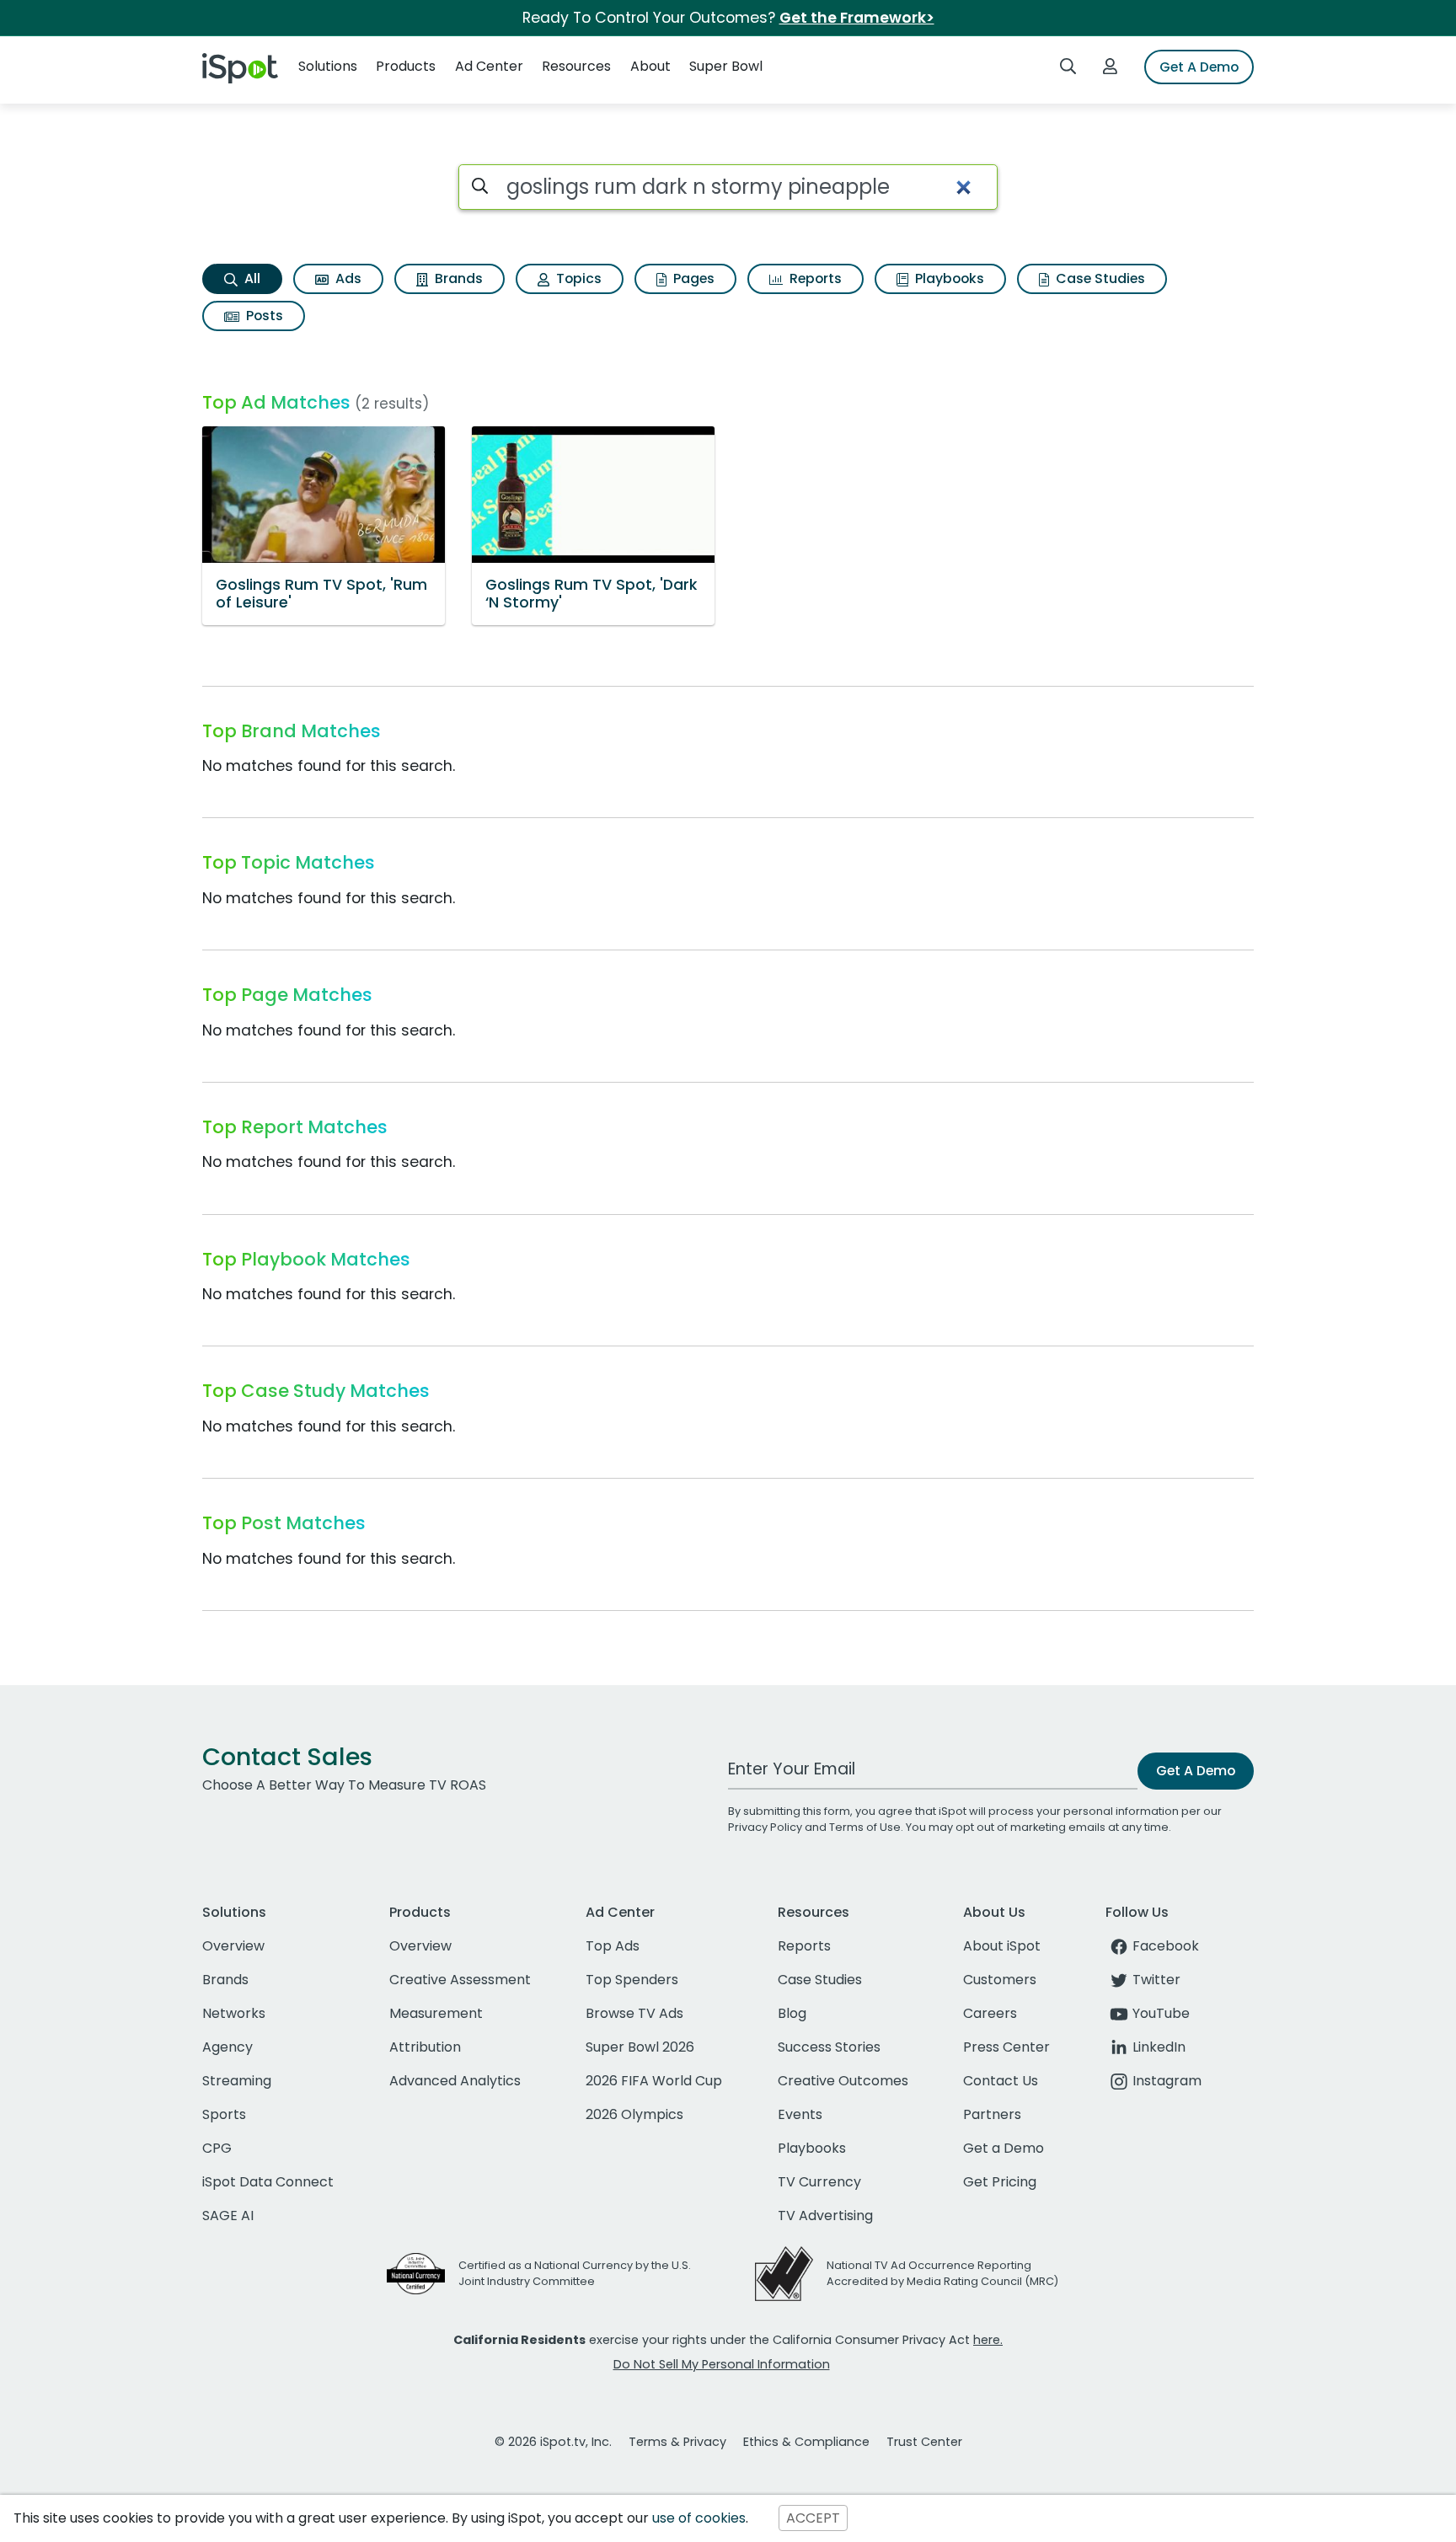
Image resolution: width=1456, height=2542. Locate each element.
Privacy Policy (765, 1827)
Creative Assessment (460, 1980)
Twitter (1156, 1980)
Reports (814, 278)
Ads (347, 278)
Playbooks (948, 278)
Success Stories (829, 2047)
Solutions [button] (328, 66)
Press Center (1006, 2047)
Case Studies (1099, 278)
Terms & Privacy (677, 2442)
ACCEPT (813, 2518)
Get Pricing (1000, 2182)
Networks (234, 2013)
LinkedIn (1159, 2047)
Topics (577, 278)
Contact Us (1001, 2081)
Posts (263, 316)
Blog (792, 2013)
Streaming (237, 2081)
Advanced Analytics (455, 2081)
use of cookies (699, 2518)
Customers (1000, 1980)
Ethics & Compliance (806, 2442)
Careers (990, 2013)
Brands (457, 278)
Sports (224, 2114)
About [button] (650, 66)
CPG (217, 2148)
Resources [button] (576, 66)
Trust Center (924, 2442)
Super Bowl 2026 (640, 2047)
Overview (233, 1946)
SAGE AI (228, 2216)
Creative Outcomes (843, 2081)
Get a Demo (1004, 2148)
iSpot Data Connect (268, 2182)
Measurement (436, 2013)
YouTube (1161, 2013)
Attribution (425, 2047)
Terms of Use (865, 1827)
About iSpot (1002, 1946)
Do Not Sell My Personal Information (722, 2364)
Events (800, 2114)
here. (988, 2340)
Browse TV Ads (634, 2013)
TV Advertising (825, 2216)
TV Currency (819, 2182)
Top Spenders (632, 1980)
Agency (227, 2047)
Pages (692, 278)
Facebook (1166, 1946)
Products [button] (406, 66)
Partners (992, 2114)
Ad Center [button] (489, 66)
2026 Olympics (634, 2114)
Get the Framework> (857, 18)
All (251, 278)
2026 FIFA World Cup (654, 2081)
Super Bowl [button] (726, 66)
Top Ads (613, 1946)
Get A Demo (1199, 67)
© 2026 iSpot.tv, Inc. (553, 2442)
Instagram (1167, 2081)
